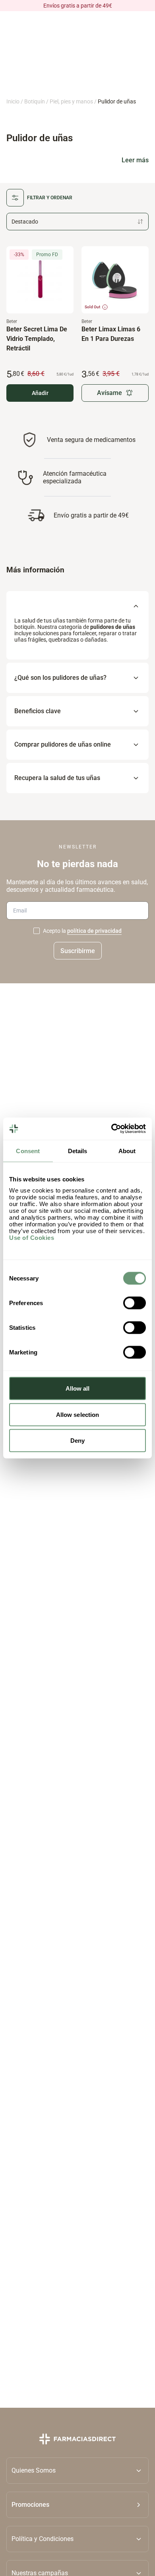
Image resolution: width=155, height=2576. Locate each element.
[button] (77, 2505)
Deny (77, 1441)
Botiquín (35, 101)
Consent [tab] (28, 1151)
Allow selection (78, 1414)
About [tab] (127, 1151)
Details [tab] (78, 1151)
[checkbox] (37, 931)
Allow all (78, 1388)
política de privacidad (94, 931)
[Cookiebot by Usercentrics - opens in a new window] (111, 1129)
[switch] (135, 1303)
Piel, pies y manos (71, 101)
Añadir (40, 393)
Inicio (13, 101)
